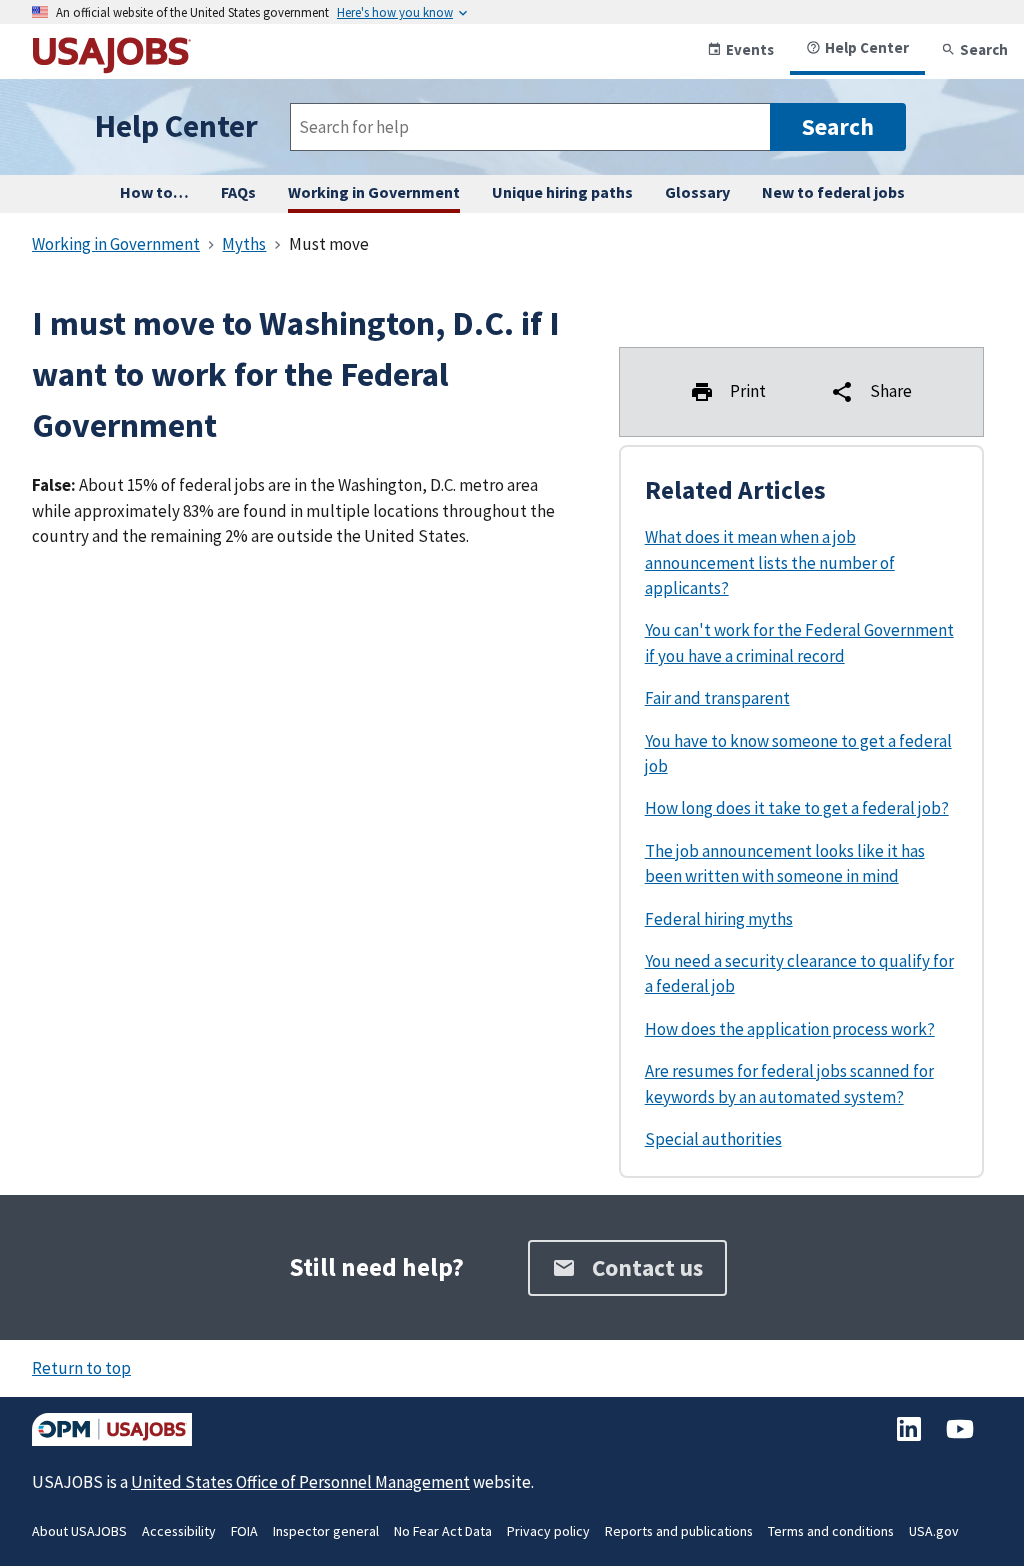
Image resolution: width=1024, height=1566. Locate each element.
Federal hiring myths (719, 919)
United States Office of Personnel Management (300, 1482)
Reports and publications (679, 1531)
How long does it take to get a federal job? (797, 808)
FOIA (244, 1531)
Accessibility (179, 1531)
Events (750, 49)
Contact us (647, 1267)
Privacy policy (548, 1531)
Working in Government (374, 192)
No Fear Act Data (443, 1531)
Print (748, 391)
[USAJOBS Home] (112, 65)
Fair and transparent (717, 698)
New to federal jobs (833, 192)
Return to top (81, 1368)
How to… (154, 192)
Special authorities (713, 1139)
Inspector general (326, 1531)
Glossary (697, 192)
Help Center (867, 47)
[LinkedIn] (910, 1439)
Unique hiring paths (562, 192)
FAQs (238, 192)
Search (984, 49)
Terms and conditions (831, 1531)
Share (891, 391)
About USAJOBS (79, 1531)
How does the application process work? (790, 1029)
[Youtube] (960, 1439)
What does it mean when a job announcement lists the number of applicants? (770, 562)
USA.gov (934, 1531)
